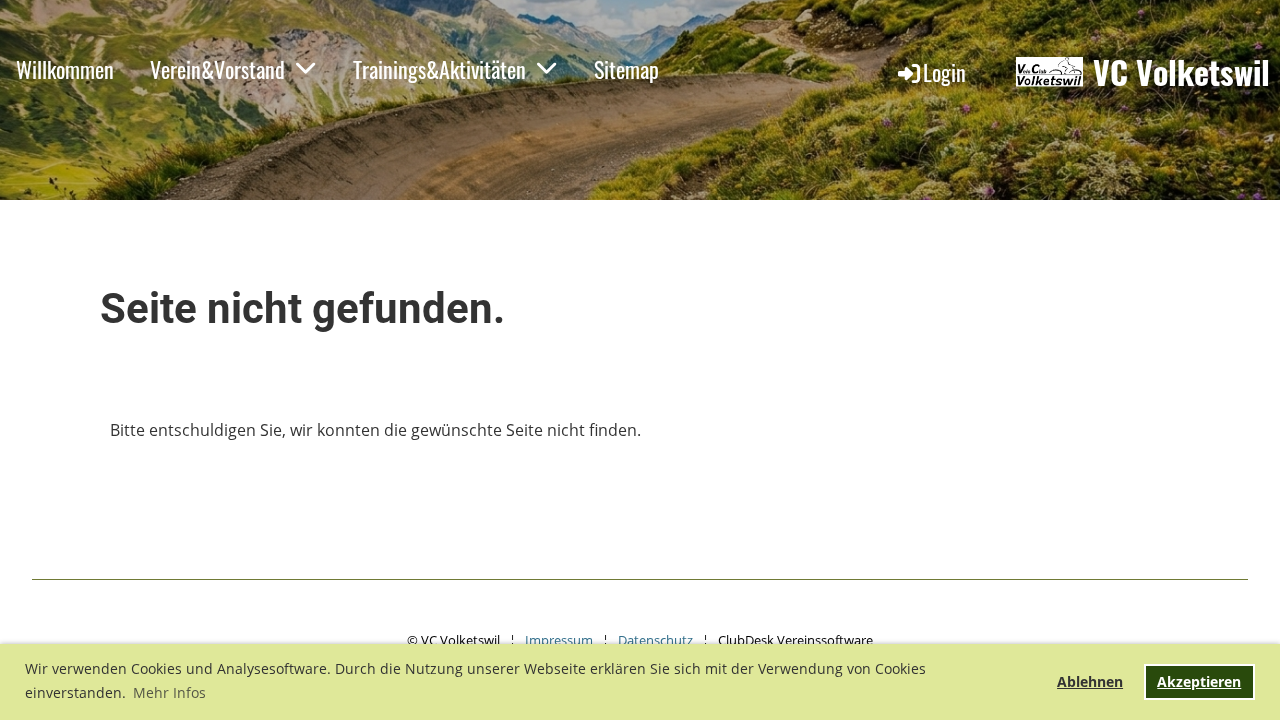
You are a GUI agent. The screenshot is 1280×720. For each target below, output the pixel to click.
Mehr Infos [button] (169, 692)
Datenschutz (655, 640)
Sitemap (626, 69)
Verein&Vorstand (217, 69)
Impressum (559, 640)
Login (944, 72)
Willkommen (65, 69)
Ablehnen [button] (1090, 681)
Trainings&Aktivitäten (439, 69)
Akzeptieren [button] (1199, 681)
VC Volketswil (1181, 72)
